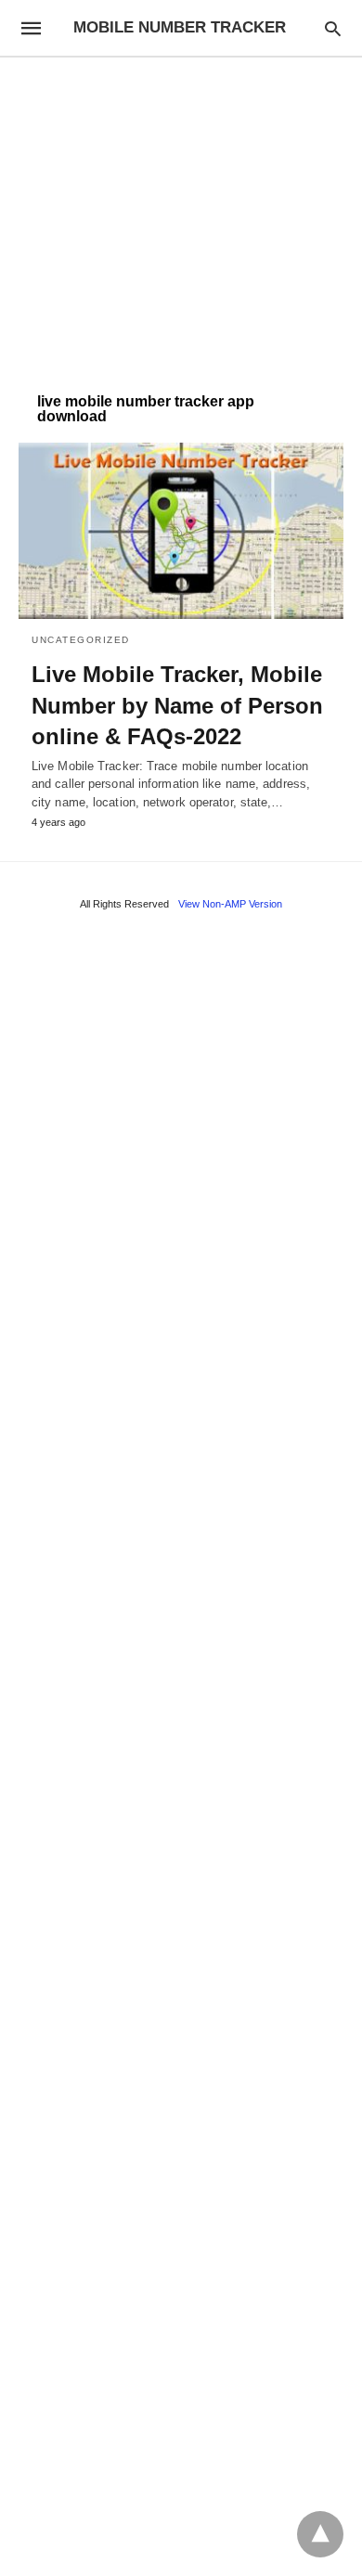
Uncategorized (81, 640)
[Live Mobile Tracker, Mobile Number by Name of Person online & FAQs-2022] (181, 531)
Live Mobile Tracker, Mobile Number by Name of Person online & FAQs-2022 (177, 705)
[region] (181, 215)
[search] (333, 28)
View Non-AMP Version (230, 904)
